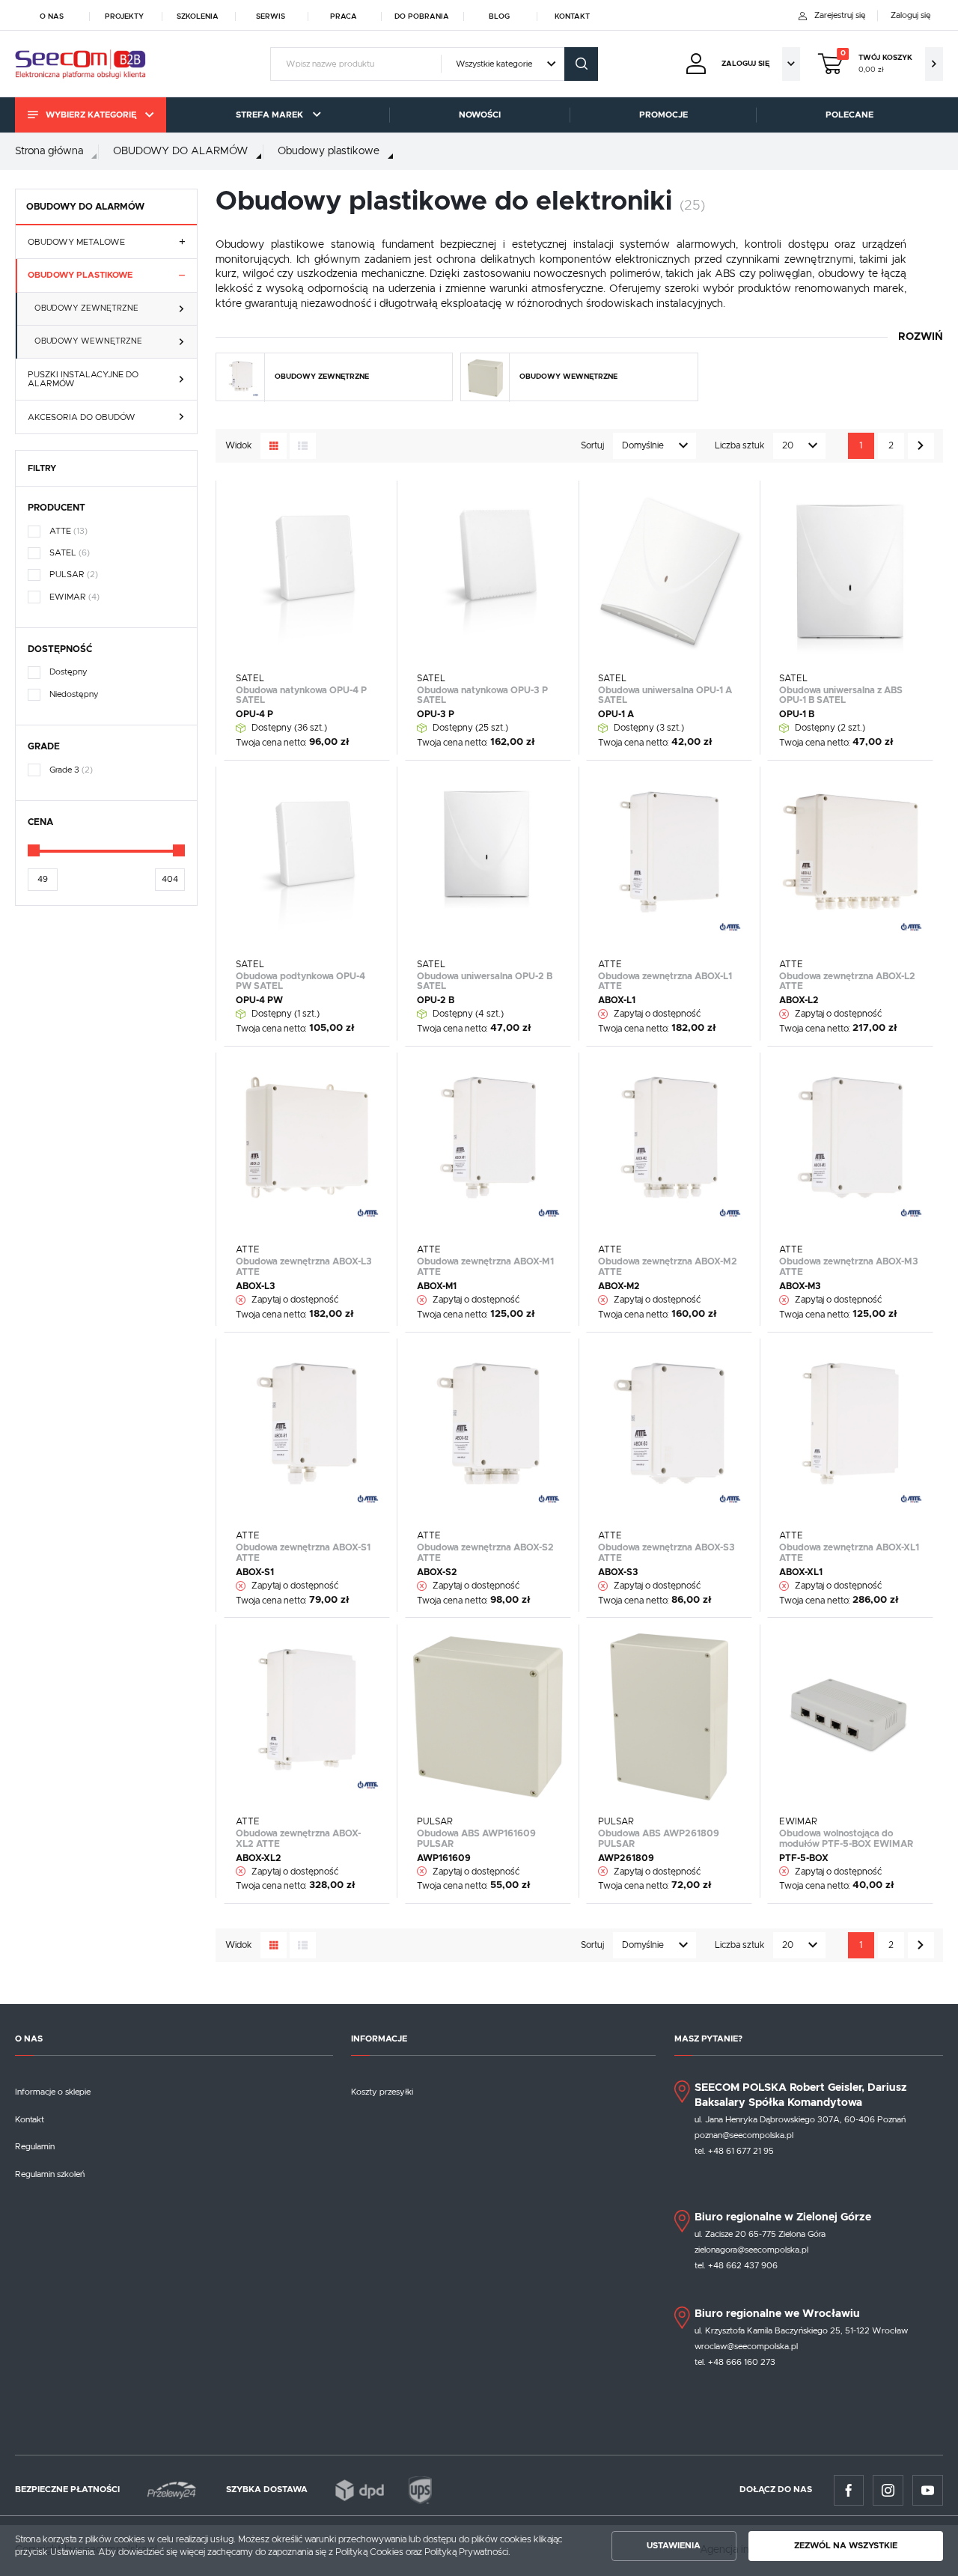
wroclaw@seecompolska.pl (746, 2347)
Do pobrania (422, 16)
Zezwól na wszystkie (846, 2546)
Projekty (124, 16)
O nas (52, 16)
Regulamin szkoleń (50, 2174)
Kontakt (572, 16)
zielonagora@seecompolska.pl (751, 2250)
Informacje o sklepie (53, 2092)
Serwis (271, 16)
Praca (344, 16)
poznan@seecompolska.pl (744, 2135)
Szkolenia (198, 16)
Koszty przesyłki (382, 2092)
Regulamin (35, 2147)
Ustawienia (674, 2546)
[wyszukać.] (581, 64)
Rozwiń (921, 337)
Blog (499, 16)
